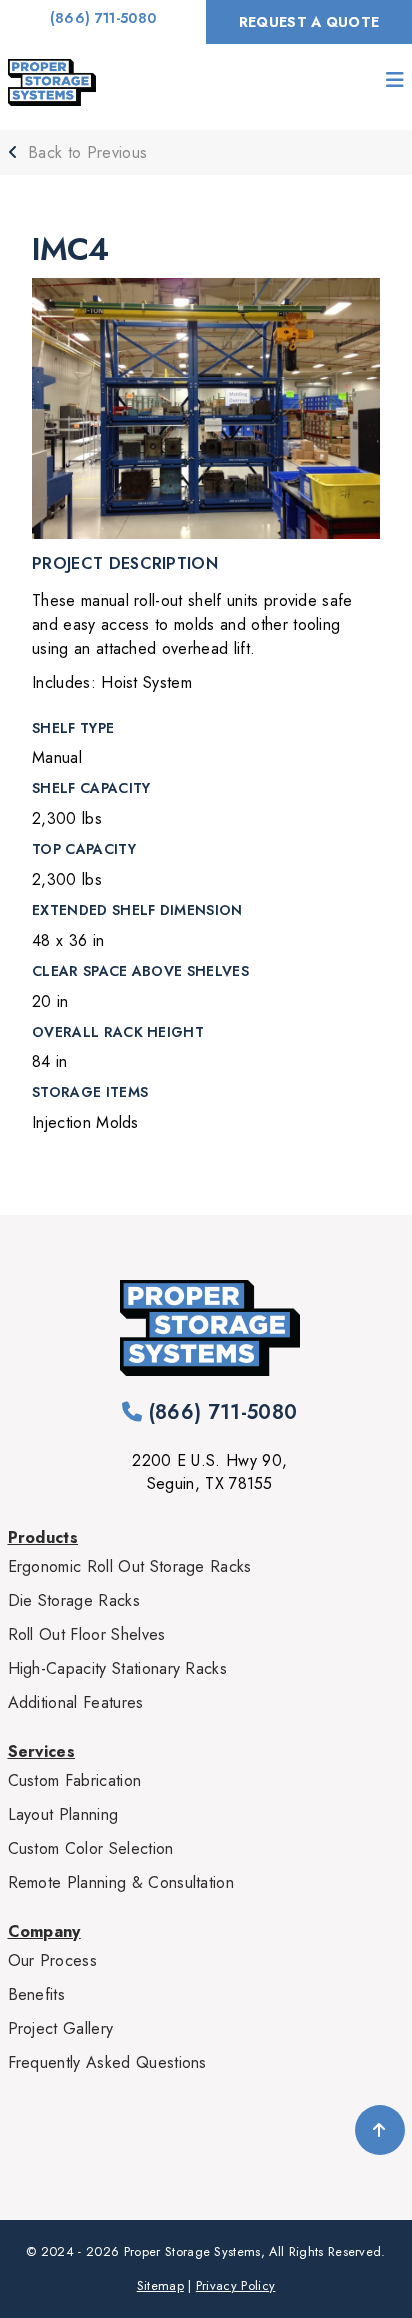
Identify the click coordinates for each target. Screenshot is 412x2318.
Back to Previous (85, 152)
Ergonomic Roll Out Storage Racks (130, 1566)
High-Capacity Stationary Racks (118, 1668)
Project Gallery (61, 2028)
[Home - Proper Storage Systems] (52, 82)
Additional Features (76, 1702)
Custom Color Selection (91, 1848)
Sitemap (160, 2285)
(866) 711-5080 (103, 18)
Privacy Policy (235, 2285)
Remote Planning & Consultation (121, 1882)
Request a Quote (309, 22)
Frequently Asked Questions (107, 2062)
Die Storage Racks (74, 1600)
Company (44, 1931)
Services (42, 1751)
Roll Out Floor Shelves (87, 1634)
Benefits (37, 1994)
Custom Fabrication (75, 1780)
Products (43, 1537)
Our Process (53, 1960)
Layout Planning (63, 1814)
